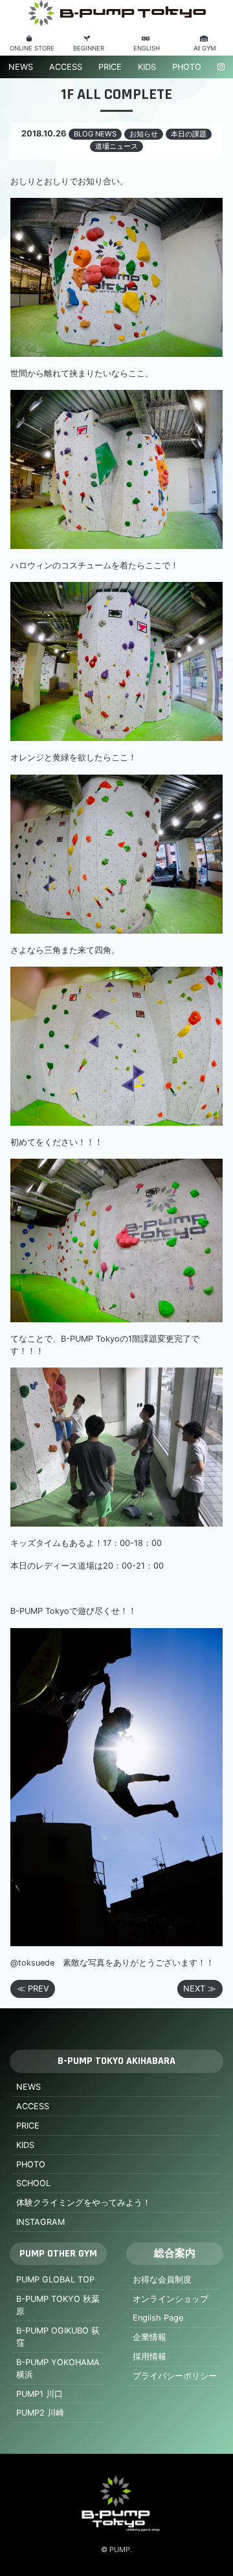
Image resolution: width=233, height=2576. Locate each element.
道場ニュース (116, 146)
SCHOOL (33, 2183)
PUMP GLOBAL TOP (55, 2280)
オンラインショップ (171, 2299)
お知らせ (144, 134)
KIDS (147, 67)
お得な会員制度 (162, 2280)
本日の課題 (189, 134)
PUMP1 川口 (39, 2394)
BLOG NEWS (95, 134)
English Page (158, 2318)
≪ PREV (33, 1989)
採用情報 (150, 2356)
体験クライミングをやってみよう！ (83, 2203)
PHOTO (187, 67)
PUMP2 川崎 (40, 2413)
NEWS (21, 67)
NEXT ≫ (200, 1989)
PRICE (110, 67)
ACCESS (66, 67)
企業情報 (150, 2337)
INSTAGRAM (40, 2222)
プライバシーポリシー (175, 2376)
